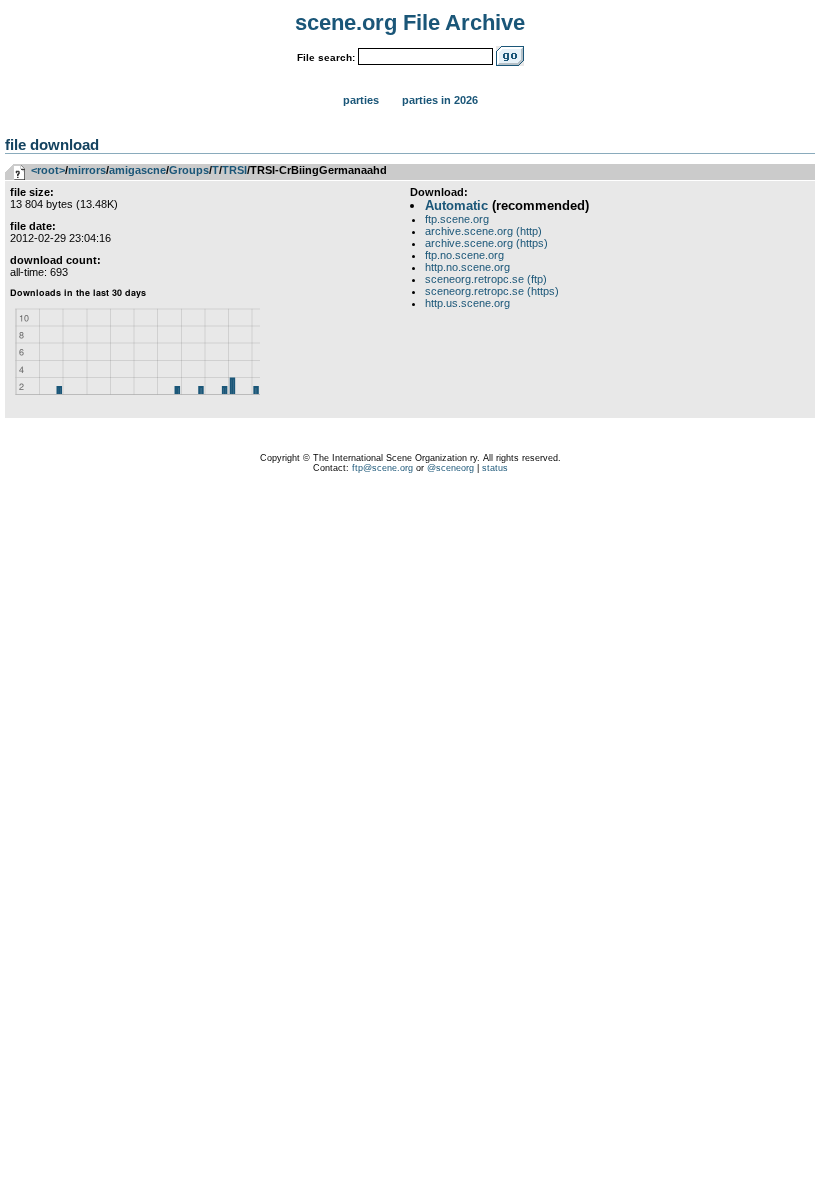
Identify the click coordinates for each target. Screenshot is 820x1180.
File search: (326, 57)
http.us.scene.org (467, 303)
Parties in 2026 (440, 100)
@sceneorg (450, 468)
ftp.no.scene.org (464, 255)
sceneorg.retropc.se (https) (492, 291)
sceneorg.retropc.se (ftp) (486, 279)
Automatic (456, 205)
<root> (48, 170)
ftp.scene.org (457, 219)
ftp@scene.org (382, 468)
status (495, 468)
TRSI (234, 170)
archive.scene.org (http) (483, 231)
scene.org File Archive (410, 22)
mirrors (87, 170)
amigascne (137, 170)
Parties (361, 100)
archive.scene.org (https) (486, 243)
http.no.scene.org (467, 267)
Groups (189, 170)
